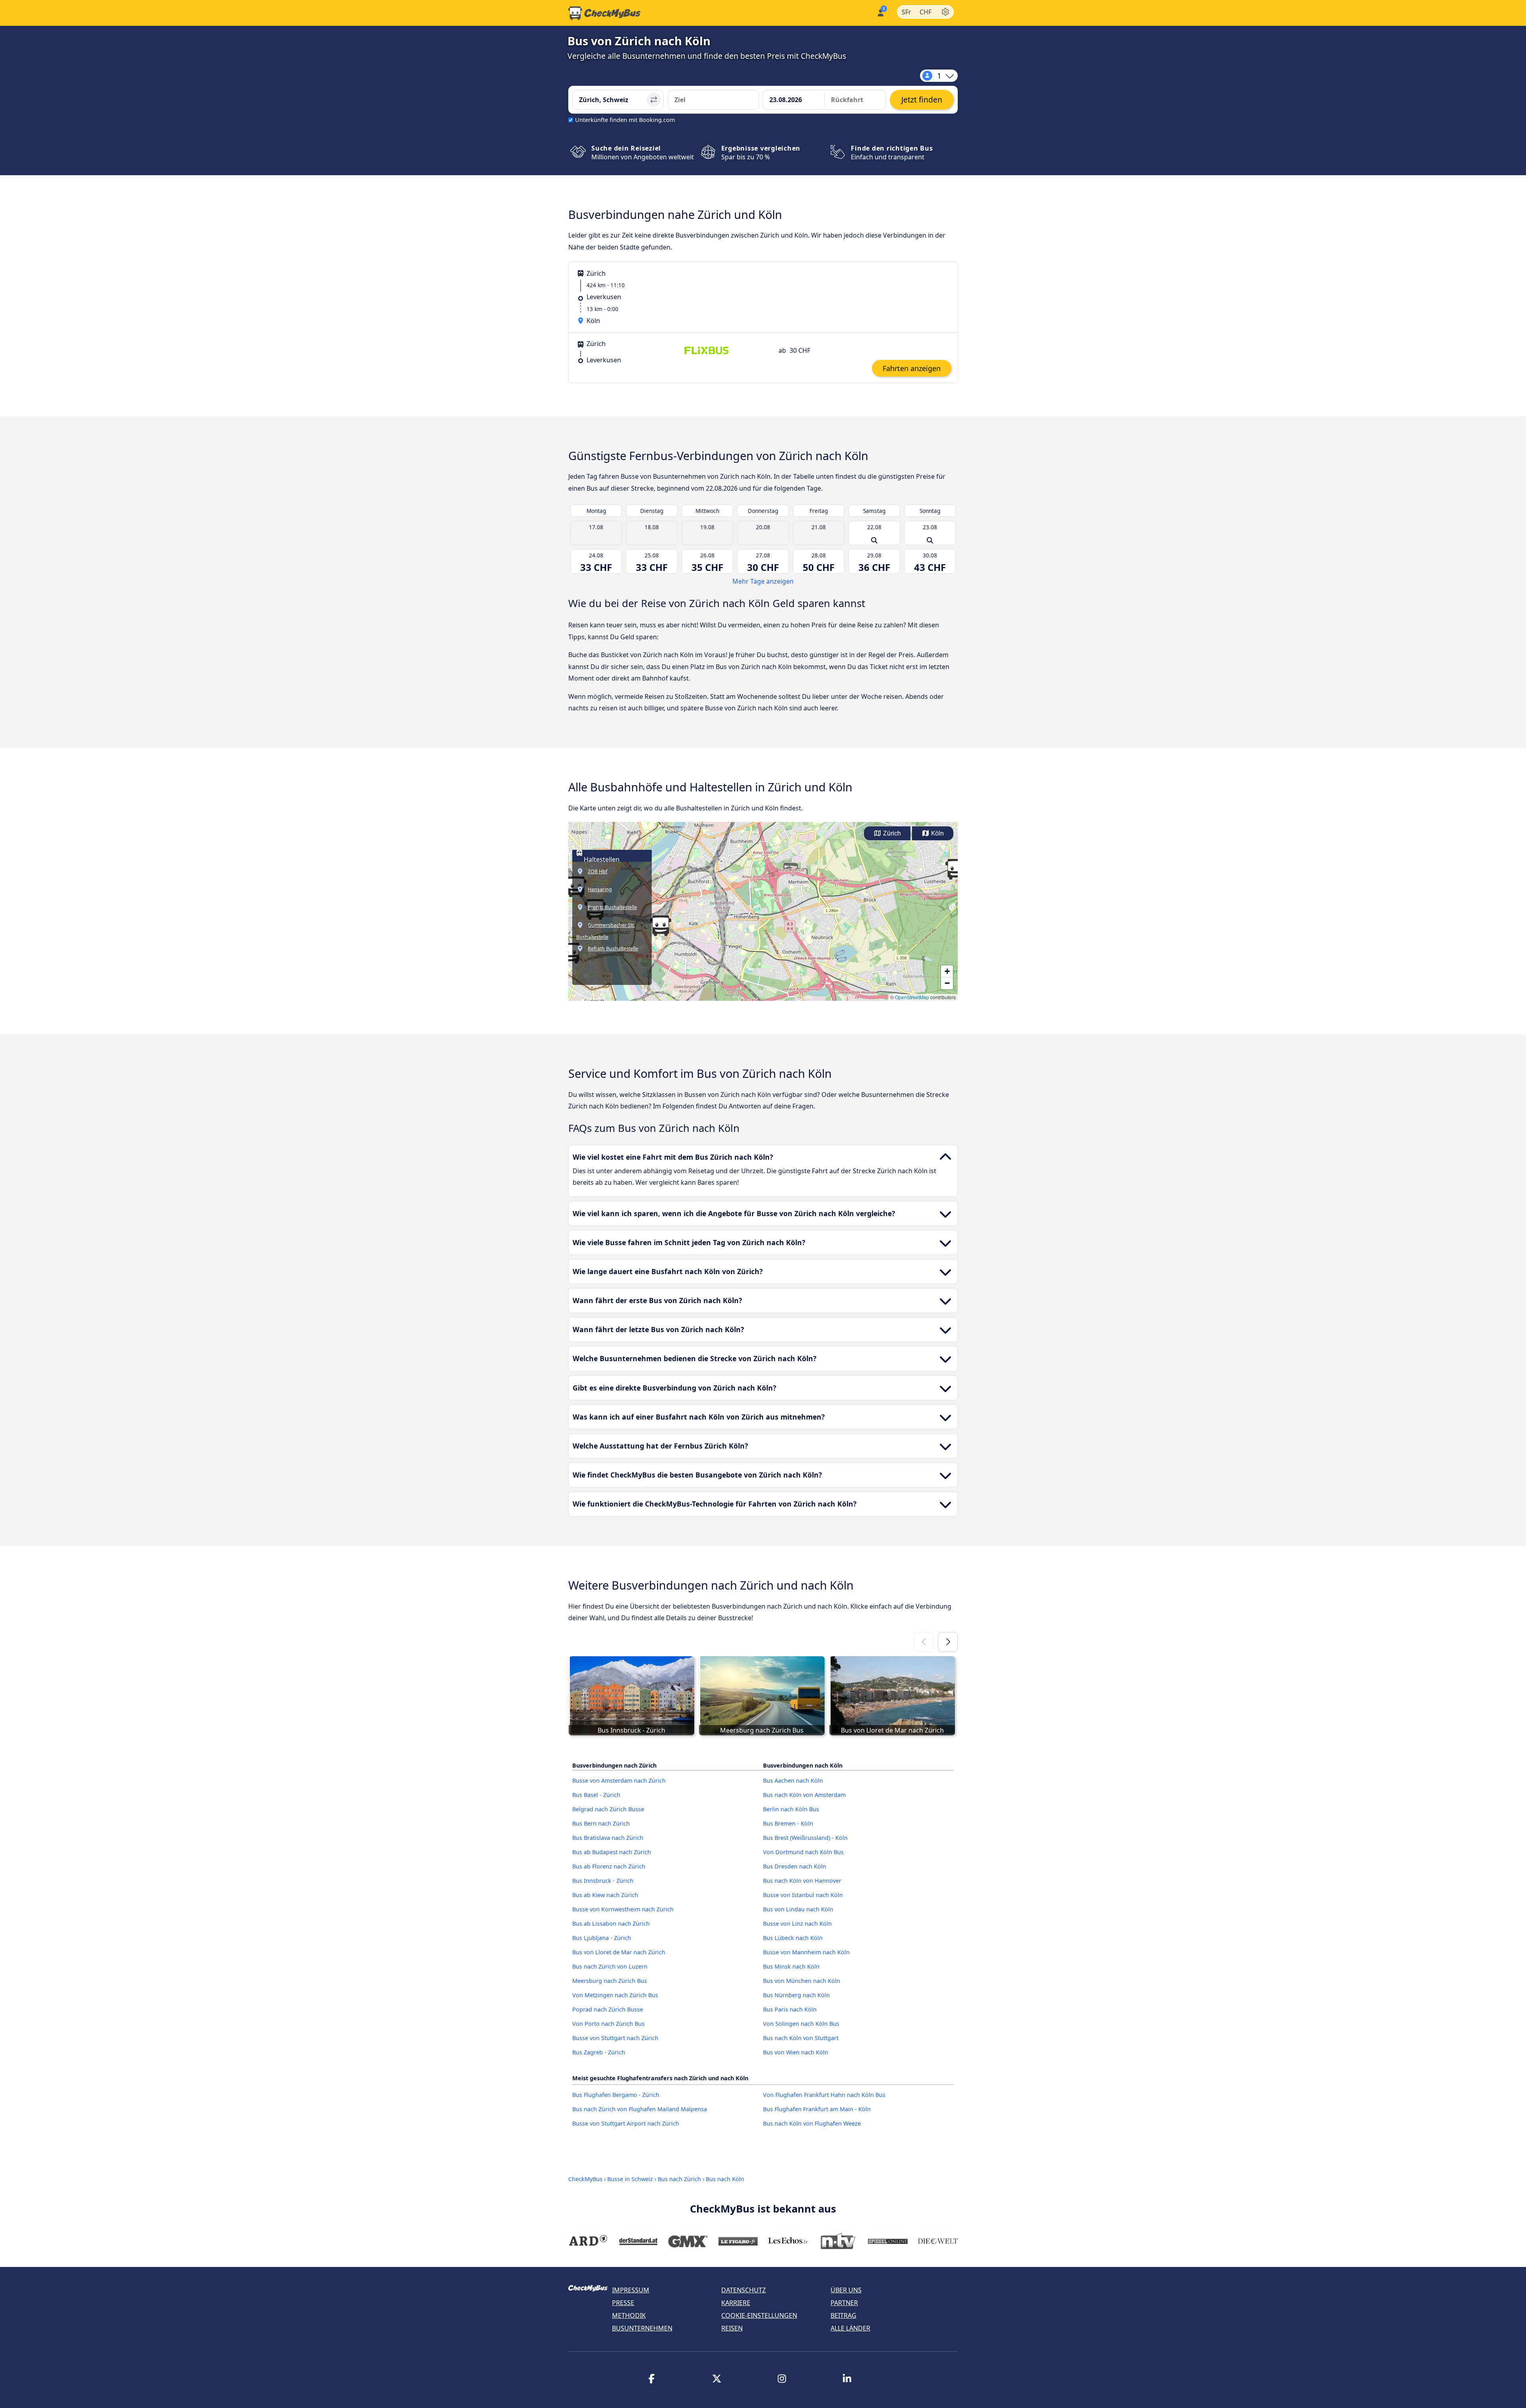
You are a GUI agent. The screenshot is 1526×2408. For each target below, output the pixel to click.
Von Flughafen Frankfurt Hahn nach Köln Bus (824, 2095)
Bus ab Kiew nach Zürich (605, 1895)
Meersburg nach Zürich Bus (610, 1981)
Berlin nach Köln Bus (791, 1809)
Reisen (732, 2328)
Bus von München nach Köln (802, 1981)
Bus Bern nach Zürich (601, 1823)
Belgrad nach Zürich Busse (608, 1809)
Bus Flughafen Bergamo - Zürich (616, 2095)
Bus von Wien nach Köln (796, 2052)
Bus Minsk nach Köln (791, 1966)
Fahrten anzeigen (912, 368)
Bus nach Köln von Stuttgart (801, 2038)
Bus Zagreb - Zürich (599, 2052)
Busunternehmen (642, 2328)
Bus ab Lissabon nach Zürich (611, 1923)
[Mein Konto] (880, 12)
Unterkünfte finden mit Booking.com (625, 120)
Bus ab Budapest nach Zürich (612, 1852)
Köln (937, 833)
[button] (571, 953)
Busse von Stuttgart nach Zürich (615, 2038)
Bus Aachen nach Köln (793, 1780)
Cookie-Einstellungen (759, 2315)
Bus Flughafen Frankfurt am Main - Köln (817, 2109)
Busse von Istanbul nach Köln (803, 1895)
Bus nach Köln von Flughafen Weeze (812, 2123)
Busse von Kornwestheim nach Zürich (623, 1909)
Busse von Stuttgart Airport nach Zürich (626, 2123)
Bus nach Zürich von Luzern (610, 1966)
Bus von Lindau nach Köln (798, 1909)
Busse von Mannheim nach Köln (806, 1952)
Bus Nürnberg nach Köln (796, 1995)
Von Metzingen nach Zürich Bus (615, 1995)
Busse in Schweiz (630, 2179)
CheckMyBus (585, 2179)
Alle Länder (850, 2328)
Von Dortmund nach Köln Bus (803, 1852)
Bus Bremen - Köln (788, 1823)
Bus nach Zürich (679, 2179)
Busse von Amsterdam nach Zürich (619, 1780)
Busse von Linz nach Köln (797, 1923)
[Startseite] (604, 13)
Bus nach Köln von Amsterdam (804, 1795)
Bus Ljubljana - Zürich (602, 1938)
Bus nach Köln (725, 2179)
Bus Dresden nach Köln (795, 1866)
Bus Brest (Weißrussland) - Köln (805, 1838)
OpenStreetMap (912, 997)
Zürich (891, 833)
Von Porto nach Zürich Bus (608, 2024)
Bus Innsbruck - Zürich (603, 1881)
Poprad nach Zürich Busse (608, 2009)
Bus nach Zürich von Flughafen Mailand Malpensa (640, 2109)
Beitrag (843, 2315)
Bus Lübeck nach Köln (793, 1938)
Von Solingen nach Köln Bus (801, 2024)
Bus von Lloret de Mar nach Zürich (619, 1952)
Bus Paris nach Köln (790, 2009)
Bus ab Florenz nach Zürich (609, 1866)
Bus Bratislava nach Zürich (608, 1838)
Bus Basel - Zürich (596, 1795)
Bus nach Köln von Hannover (802, 1881)
